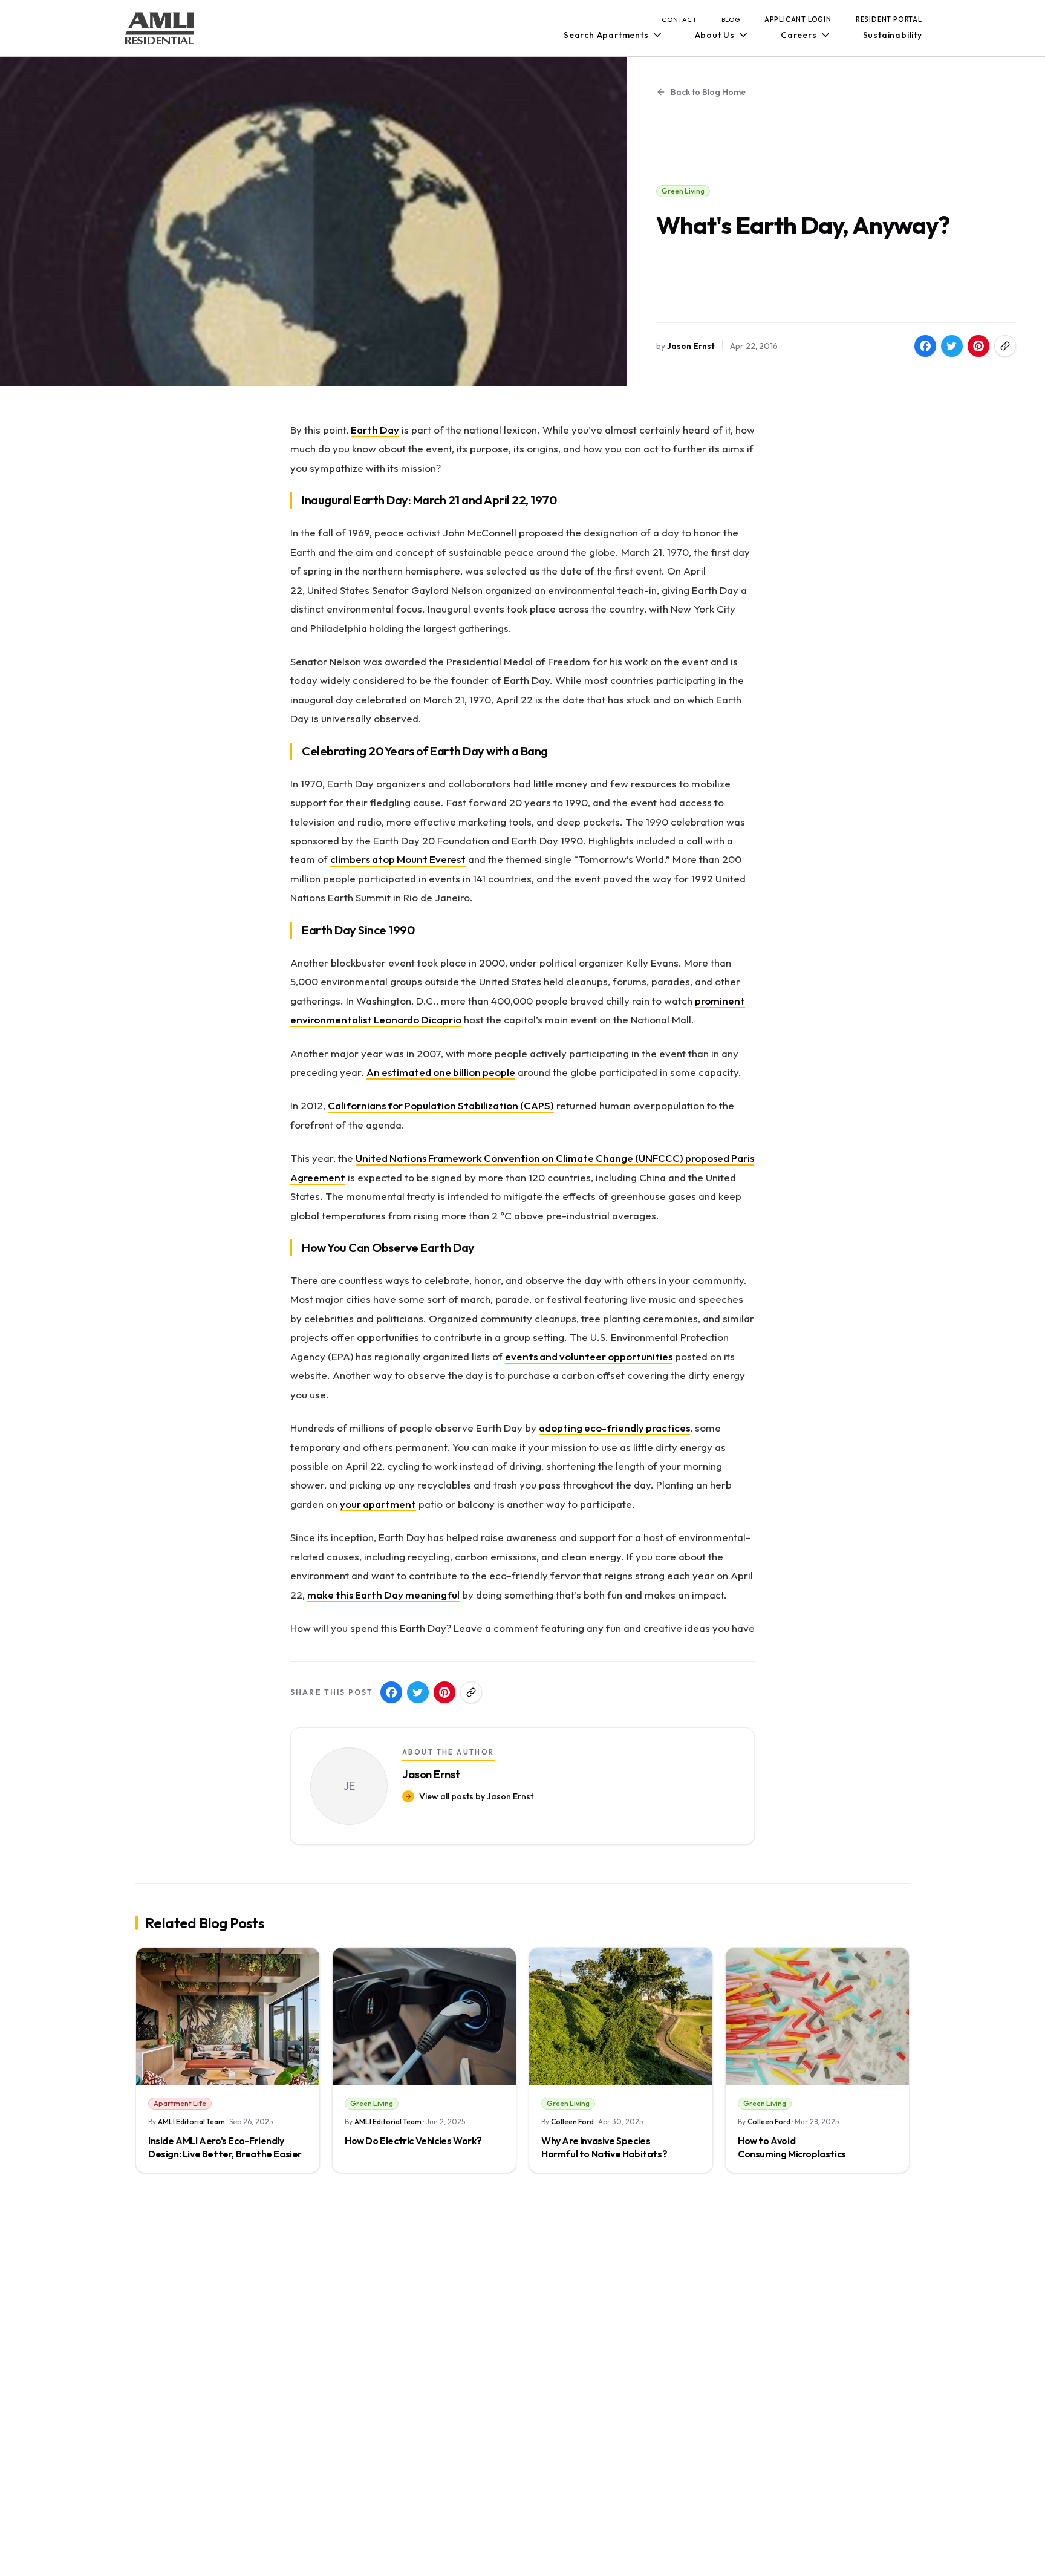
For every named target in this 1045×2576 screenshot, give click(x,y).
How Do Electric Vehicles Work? (413, 2141)
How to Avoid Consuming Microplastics (792, 2147)
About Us (715, 35)
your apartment (378, 1504)
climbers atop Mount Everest (398, 859)
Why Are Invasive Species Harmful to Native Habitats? (604, 2147)
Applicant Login (798, 19)
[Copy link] (1005, 346)
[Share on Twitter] (952, 346)
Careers (799, 35)
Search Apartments (606, 35)
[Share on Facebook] (925, 346)
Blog (731, 19)
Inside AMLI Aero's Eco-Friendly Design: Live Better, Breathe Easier (225, 2147)
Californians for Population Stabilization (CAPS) (441, 1105)
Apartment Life (180, 2103)
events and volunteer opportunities (589, 1356)
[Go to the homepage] (160, 28)
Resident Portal (889, 19)
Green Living (683, 191)
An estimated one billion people (441, 1072)
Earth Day (375, 430)
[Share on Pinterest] (978, 346)
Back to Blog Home (708, 92)
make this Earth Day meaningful (383, 1595)
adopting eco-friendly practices (614, 1428)
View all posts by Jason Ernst (476, 1796)
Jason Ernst (691, 346)
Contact (679, 19)
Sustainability (893, 35)
